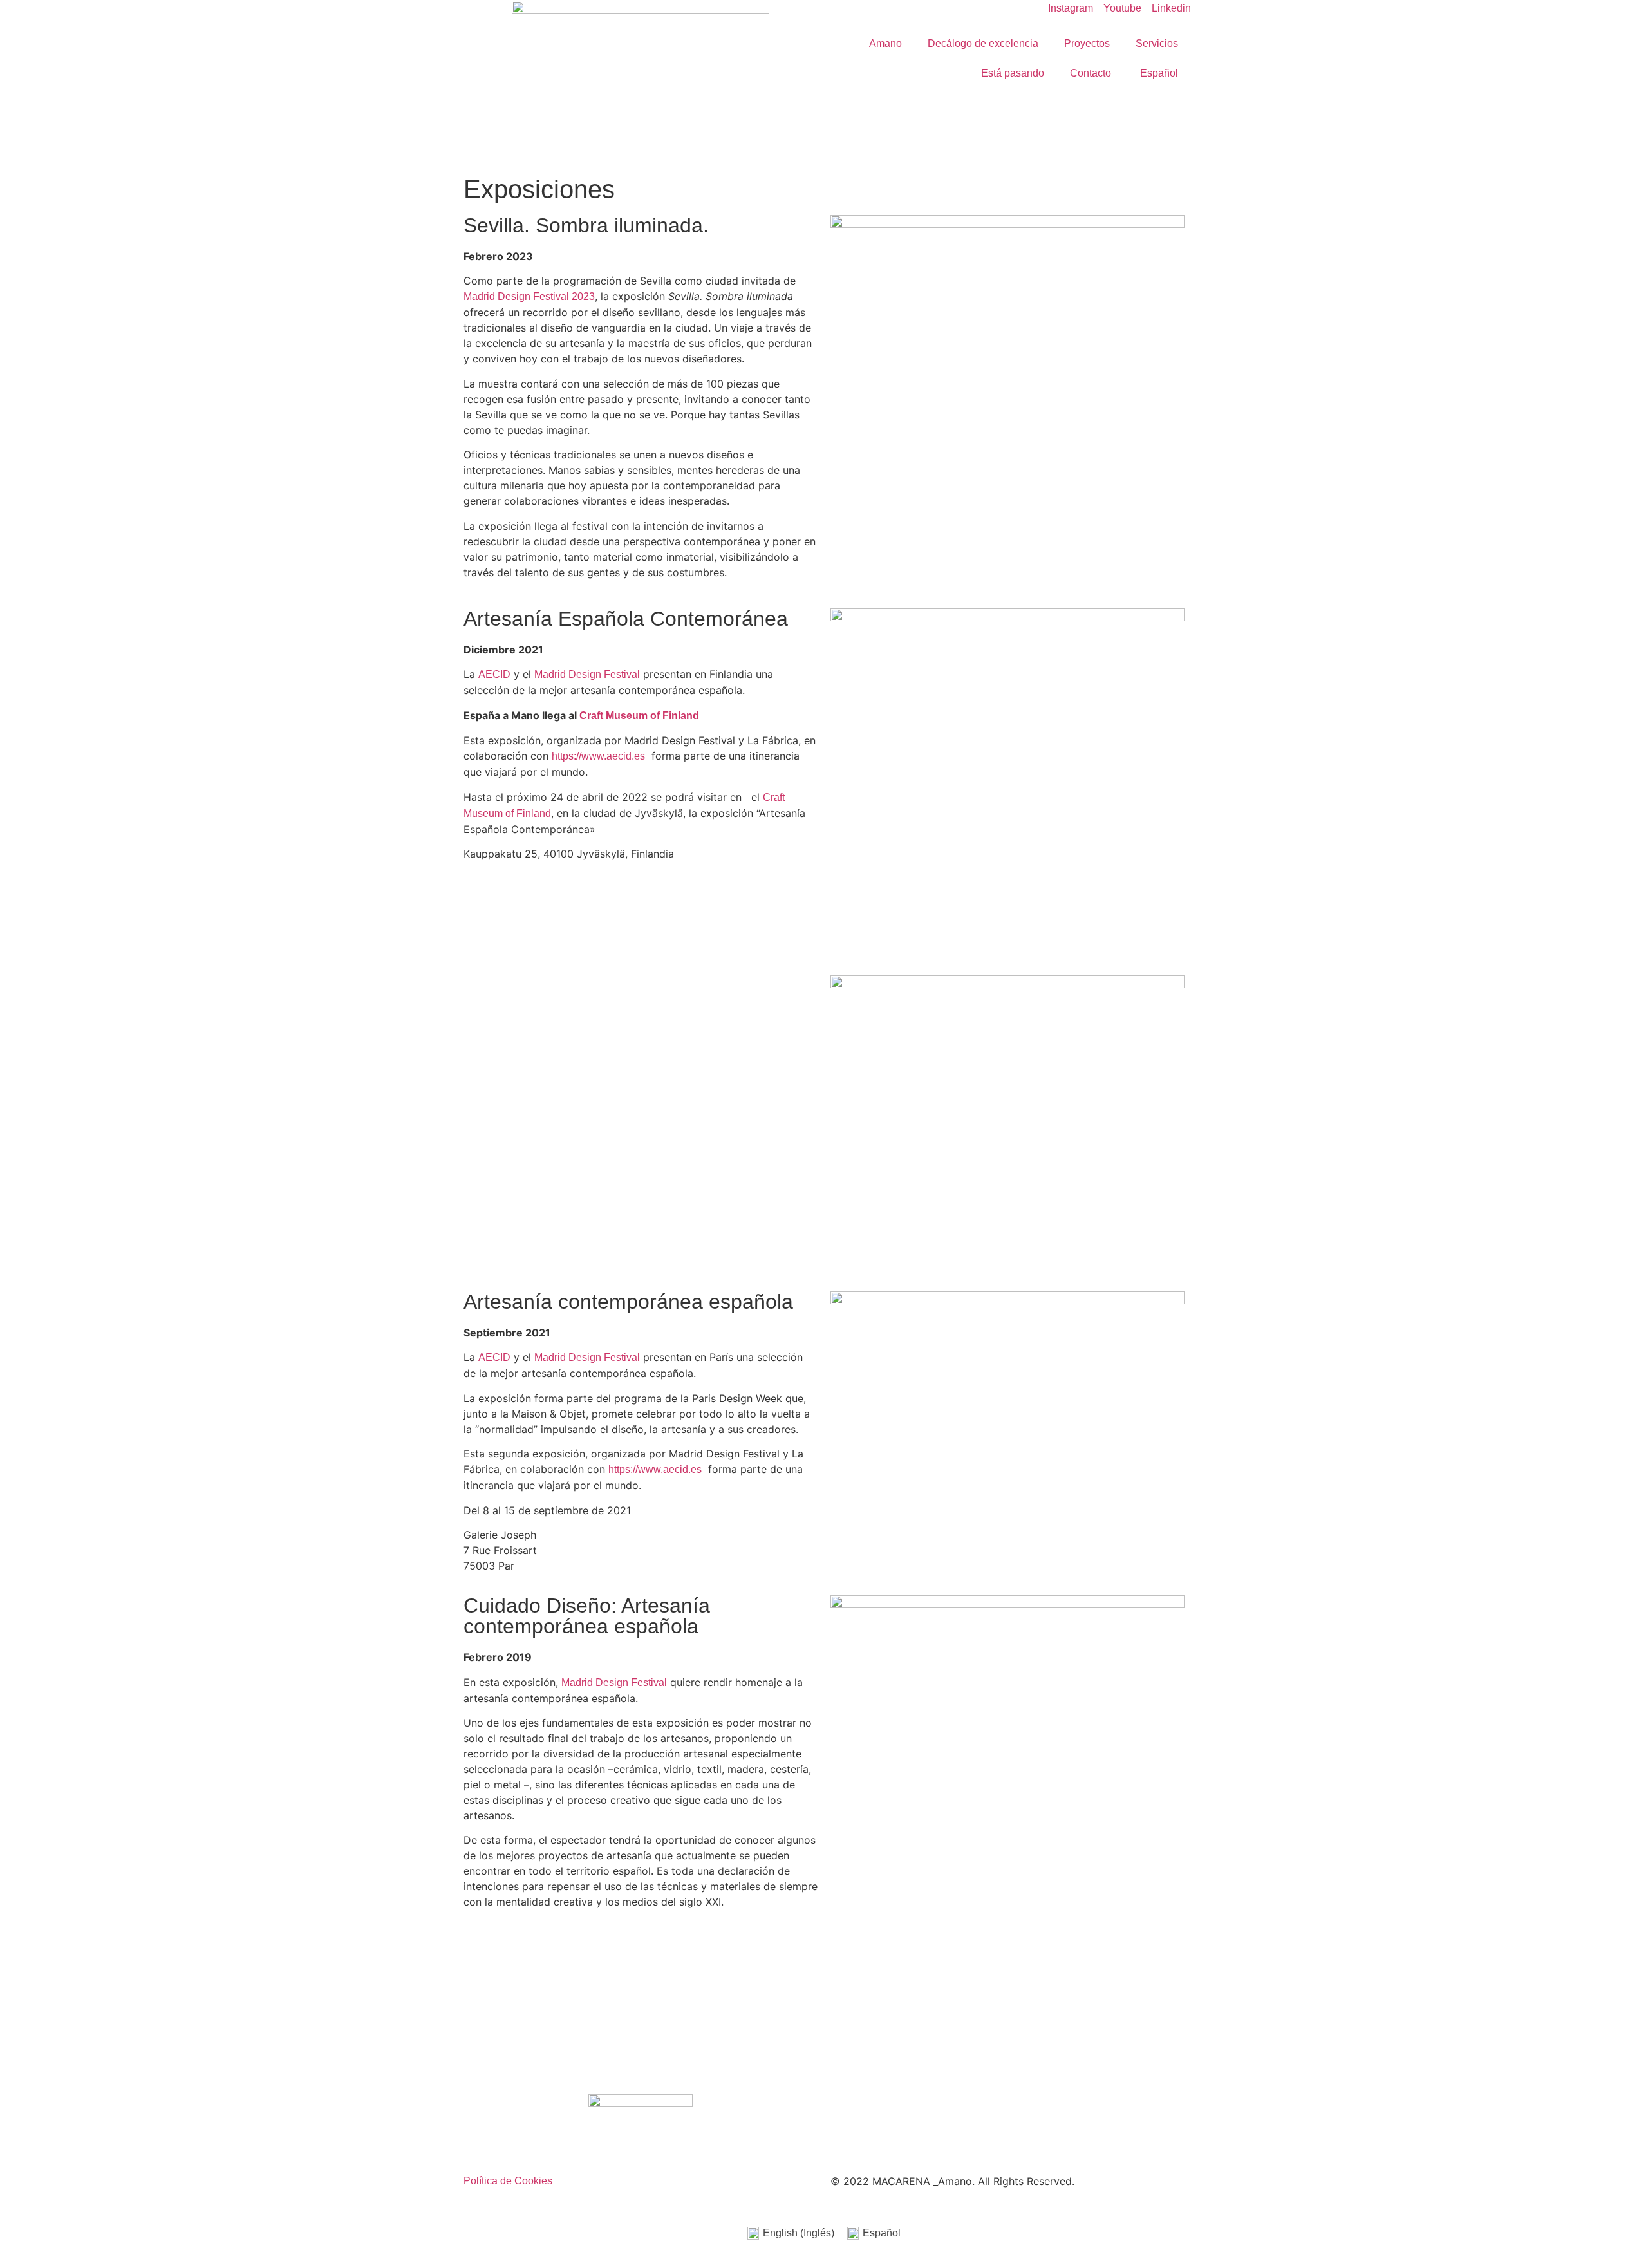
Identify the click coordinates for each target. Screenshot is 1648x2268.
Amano (885, 43)
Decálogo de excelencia (983, 43)
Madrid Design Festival (587, 674)
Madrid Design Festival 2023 (529, 296)
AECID (494, 674)
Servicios (1157, 43)
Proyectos (1087, 43)
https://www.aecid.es (598, 756)
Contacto (1091, 73)
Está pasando (1013, 73)
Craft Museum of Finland (638, 716)
